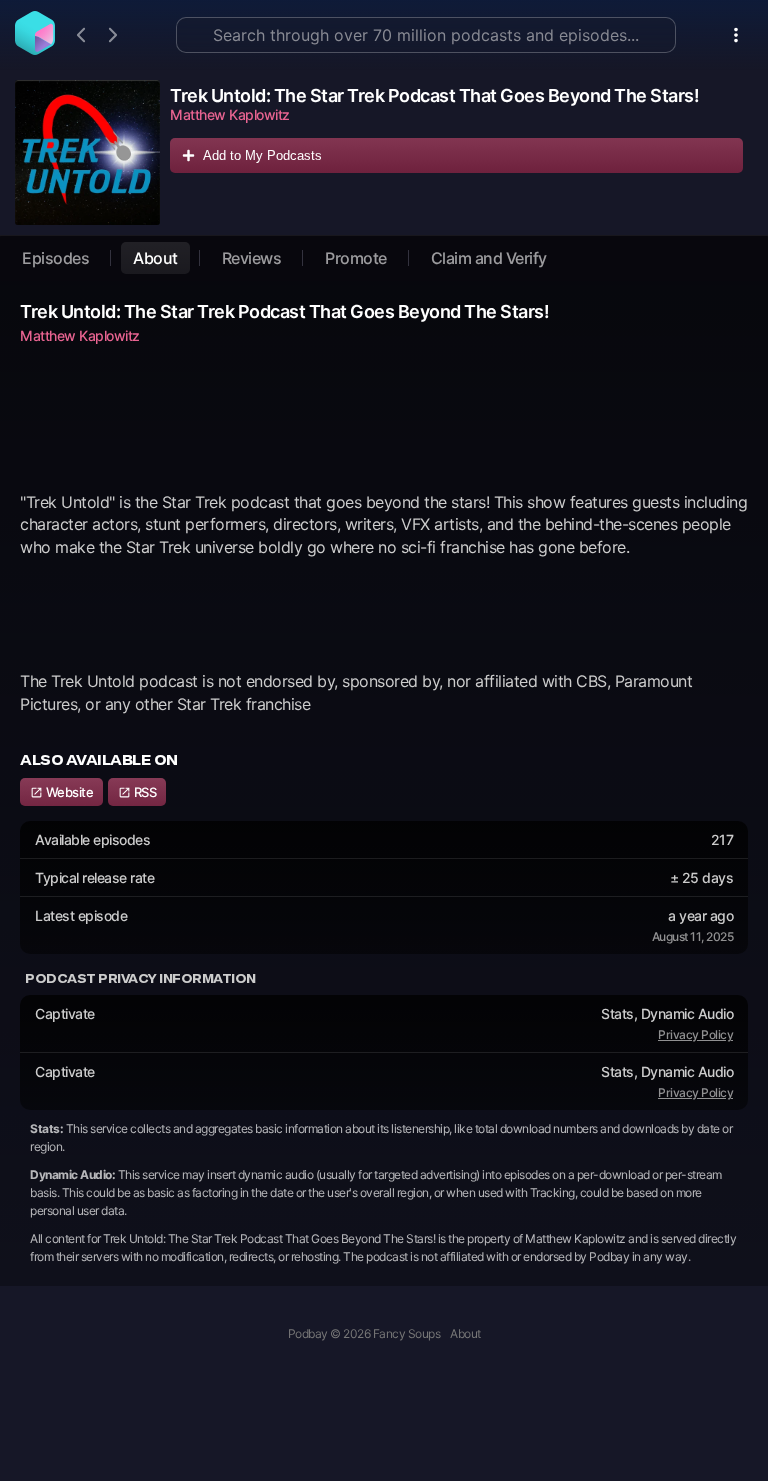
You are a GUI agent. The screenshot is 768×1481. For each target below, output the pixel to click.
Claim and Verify (489, 258)
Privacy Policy (695, 1034)
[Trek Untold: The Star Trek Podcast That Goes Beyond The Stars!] (87, 152)
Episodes (55, 258)
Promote (356, 258)
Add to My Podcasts (262, 155)
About (155, 258)
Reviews (252, 258)
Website (68, 792)
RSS (143, 792)
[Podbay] (35, 49)
